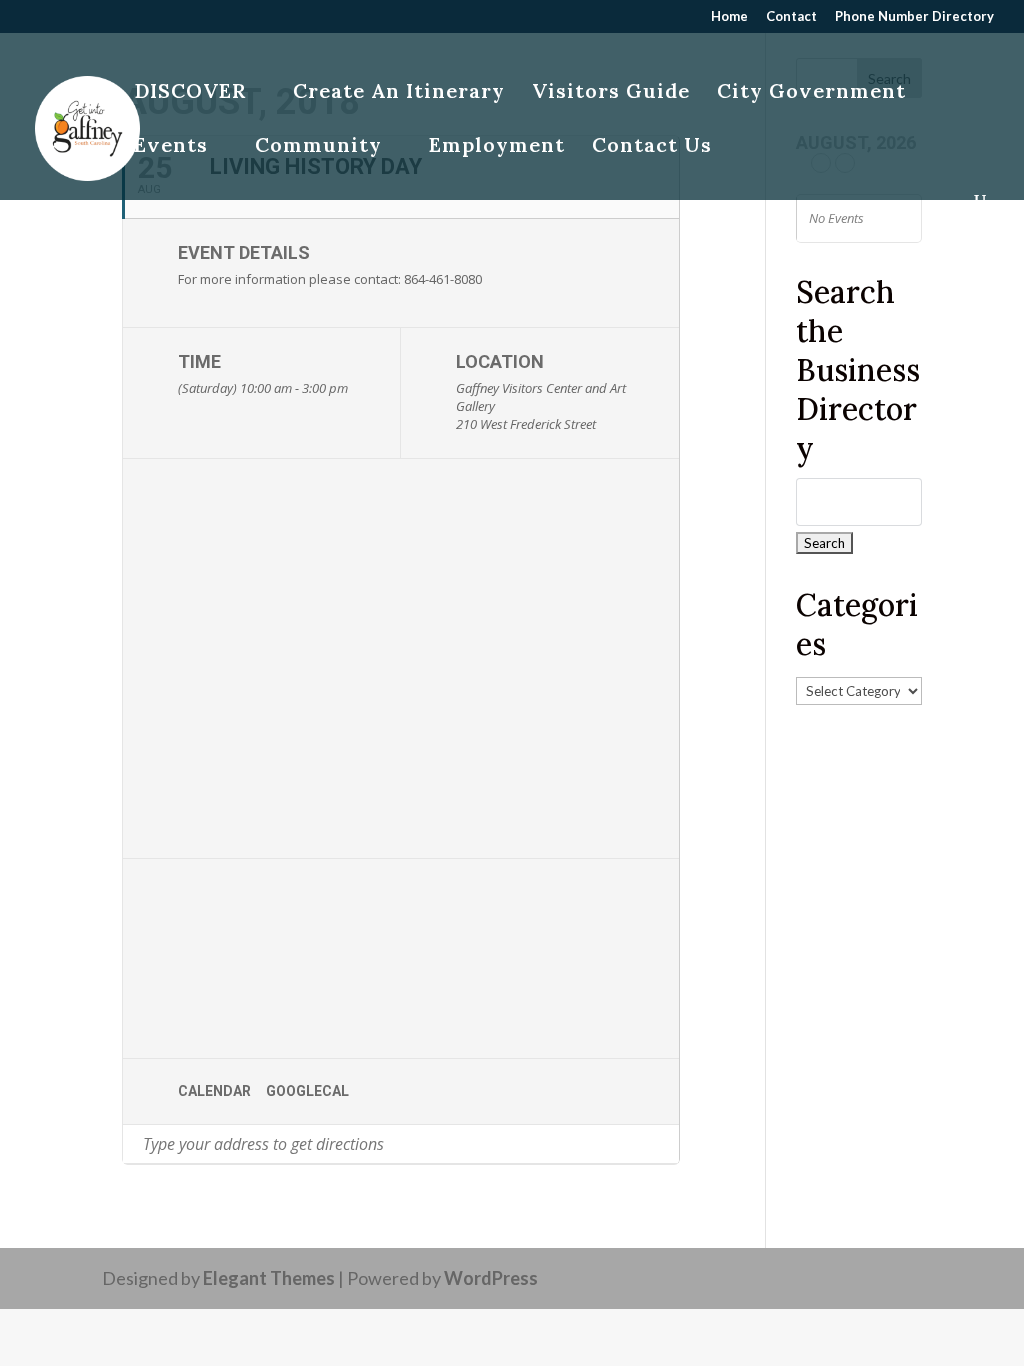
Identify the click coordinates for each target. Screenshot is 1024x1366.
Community (318, 147)
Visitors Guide (611, 93)
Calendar (214, 1091)
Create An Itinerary (399, 93)
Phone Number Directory (914, 17)
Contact (791, 17)
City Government (811, 93)
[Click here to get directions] (663, 1144)
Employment (497, 147)
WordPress (491, 1278)
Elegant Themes (269, 1278)
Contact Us (652, 147)
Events (171, 147)
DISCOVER (190, 93)
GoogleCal (307, 1091)
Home (729, 17)
